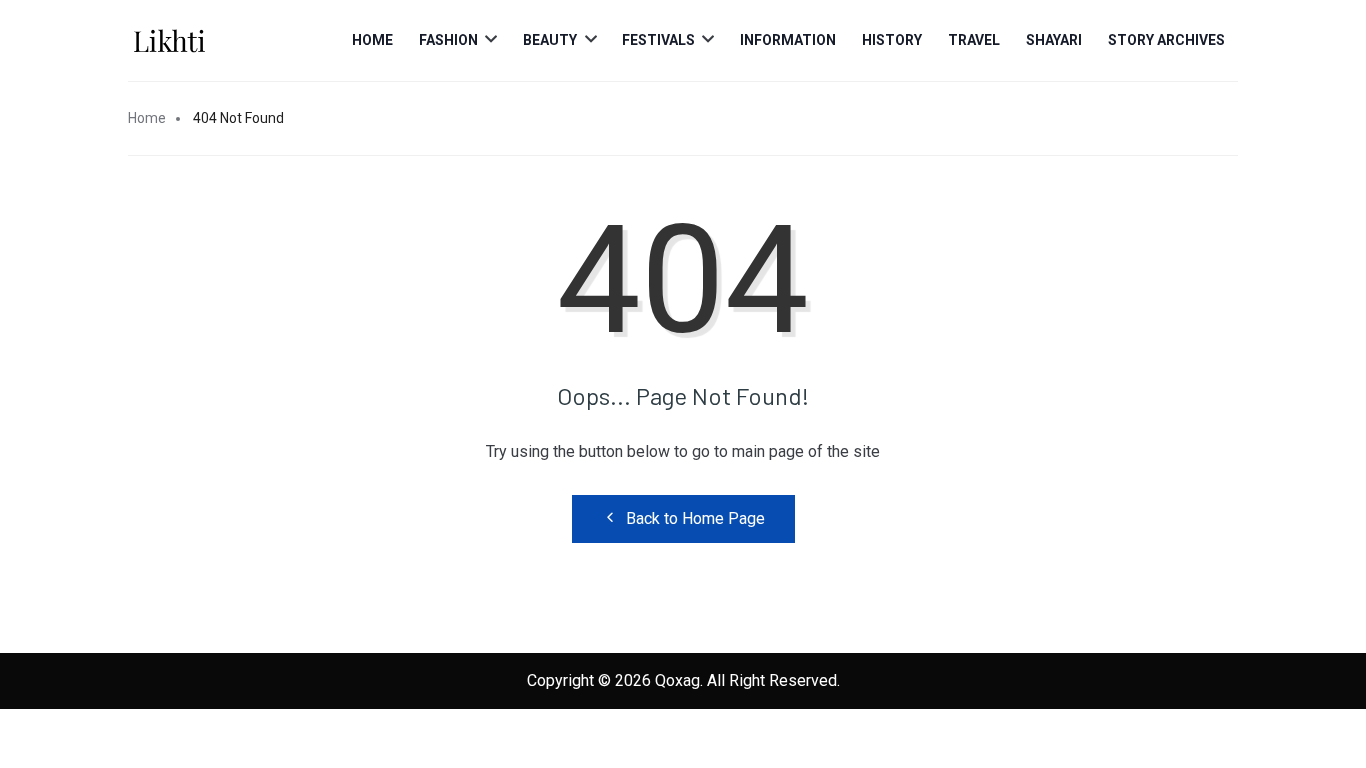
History (892, 40)
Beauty (550, 40)
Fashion (448, 40)
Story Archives (1166, 40)
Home (372, 40)
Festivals (658, 40)
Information (788, 40)
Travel (974, 40)
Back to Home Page (695, 518)
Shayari (1054, 40)
